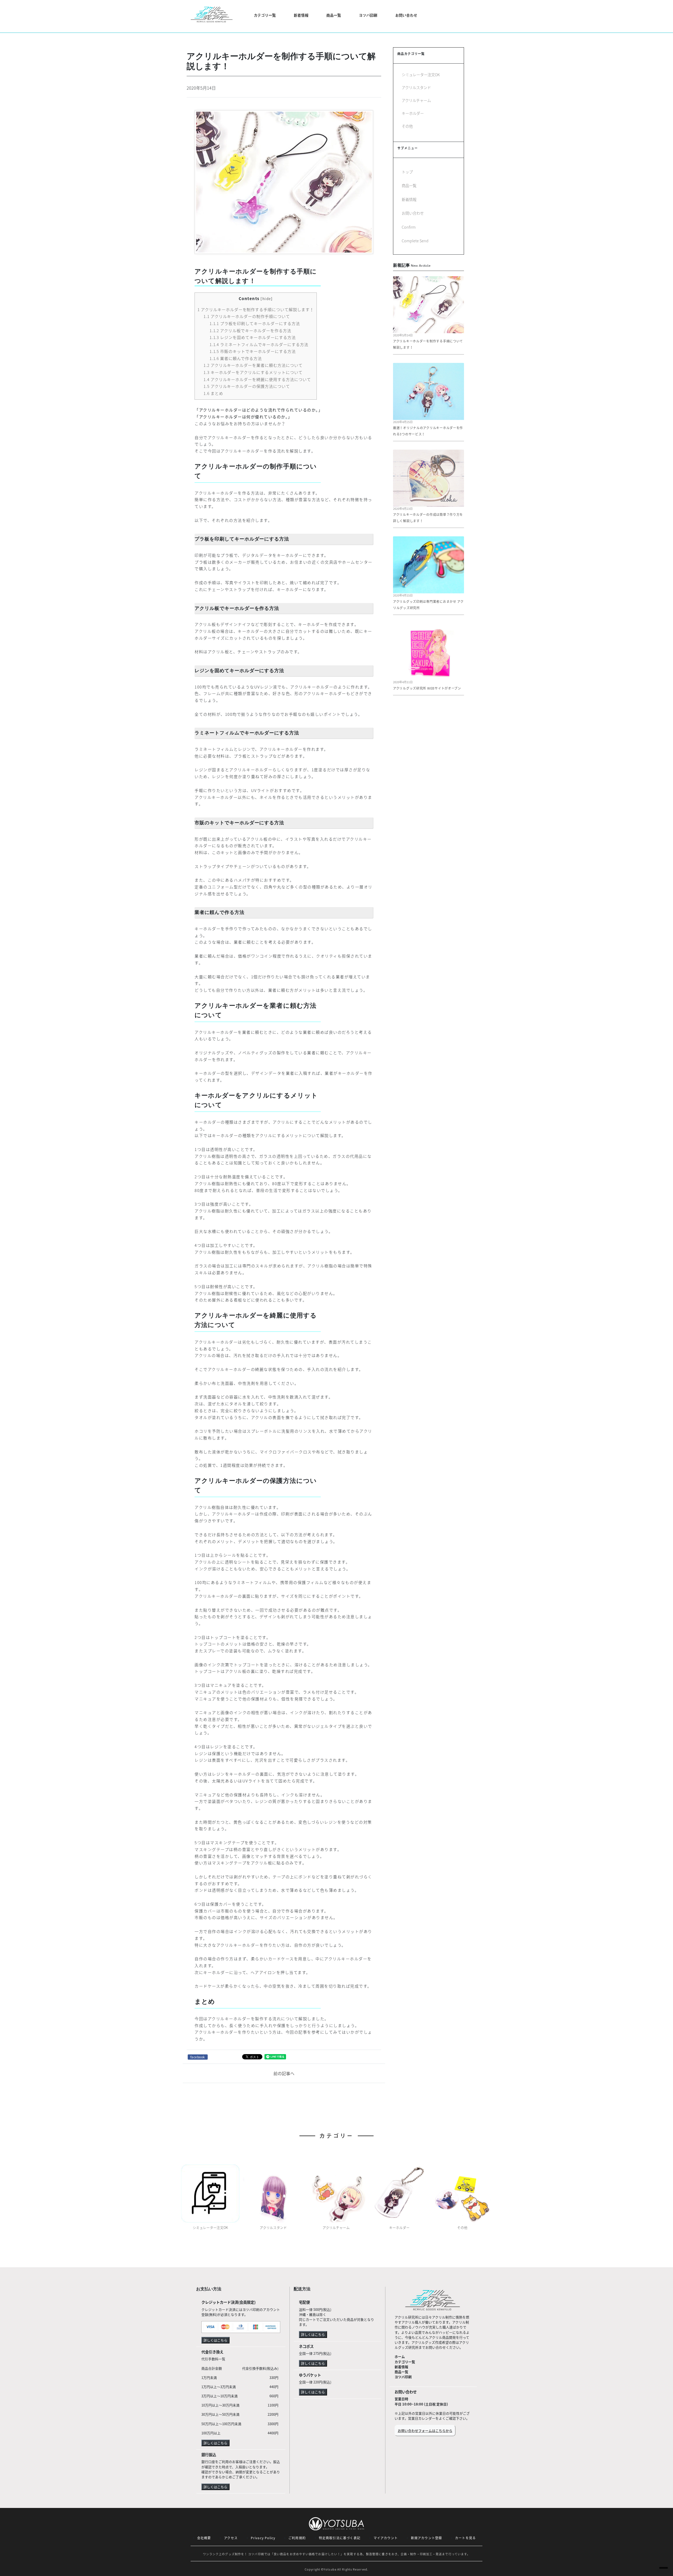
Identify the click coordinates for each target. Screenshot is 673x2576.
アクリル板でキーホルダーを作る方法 (250, 330)
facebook (198, 2057)
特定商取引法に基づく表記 (340, 2538)
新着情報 (301, 15)
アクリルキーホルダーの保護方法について (247, 386)
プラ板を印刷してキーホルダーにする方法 (255, 323)
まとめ (213, 393)
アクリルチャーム (416, 100)
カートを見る (465, 2538)
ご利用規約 (297, 2538)
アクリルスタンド (416, 88)
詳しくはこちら (215, 2340)
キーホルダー (413, 113)
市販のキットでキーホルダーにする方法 (253, 351)
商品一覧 (334, 15)
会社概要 (204, 2538)
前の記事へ (284, 2073)
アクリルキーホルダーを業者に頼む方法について (253, 365)
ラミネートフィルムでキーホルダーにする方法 (259, 344)
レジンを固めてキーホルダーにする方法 (253, 337)
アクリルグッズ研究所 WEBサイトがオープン (427, 688)
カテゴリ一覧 (405, 2362)
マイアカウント (386, 2538)
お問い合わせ (406, 15)
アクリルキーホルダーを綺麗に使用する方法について (257, 379)
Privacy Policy (263, 2538)
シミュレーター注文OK (421, 75)
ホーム (400, 2356)
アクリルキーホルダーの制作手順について (247, 316)
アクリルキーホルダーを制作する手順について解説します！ (256, 309)
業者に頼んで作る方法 (236, 358)
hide (267, 299)
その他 (407, 126)
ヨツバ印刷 (368, 15)
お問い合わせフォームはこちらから (425, 2431)
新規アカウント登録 (427, 2538)
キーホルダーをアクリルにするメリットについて (253, 372)
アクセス (231, 2538)
